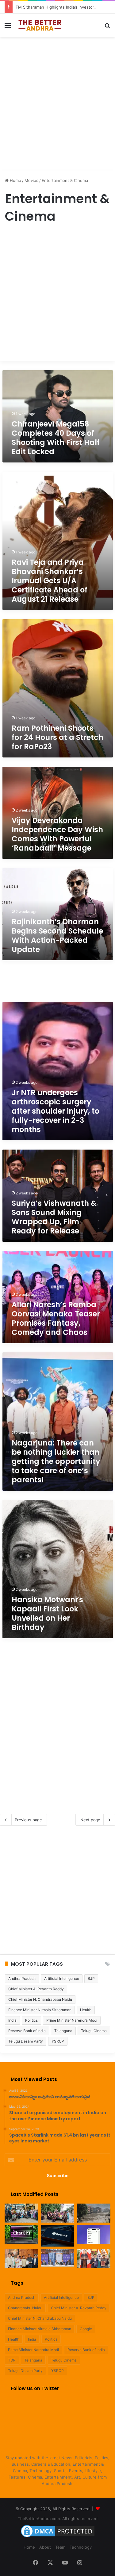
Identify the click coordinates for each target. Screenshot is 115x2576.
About (45, 2547)
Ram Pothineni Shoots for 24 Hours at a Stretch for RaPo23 (57, 737)
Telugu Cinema (94, 2031)
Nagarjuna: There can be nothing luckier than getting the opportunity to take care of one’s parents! (56, 1461)
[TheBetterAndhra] (40, 25)
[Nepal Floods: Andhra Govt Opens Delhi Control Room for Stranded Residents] (94, 2213)
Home (15, 180)
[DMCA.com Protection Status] (58, 2537)
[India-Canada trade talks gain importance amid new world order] (94, 2259)
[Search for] (107, 28)
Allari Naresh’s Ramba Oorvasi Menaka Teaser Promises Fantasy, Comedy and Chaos (56, 1318)
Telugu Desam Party (26, 2041)
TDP (12, 2360)
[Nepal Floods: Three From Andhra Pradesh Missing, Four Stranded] (21, 2213)
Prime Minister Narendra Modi (72, 2020)
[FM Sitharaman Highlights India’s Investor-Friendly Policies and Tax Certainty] (58, 2258)
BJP (91, 1978)
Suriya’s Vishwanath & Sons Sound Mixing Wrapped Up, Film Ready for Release (54, 1217)
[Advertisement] (57, 101)
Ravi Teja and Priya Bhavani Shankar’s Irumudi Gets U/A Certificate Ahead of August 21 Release (50, 581)
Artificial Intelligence (62, 1978)
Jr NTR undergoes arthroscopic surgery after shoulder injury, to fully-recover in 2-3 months (56, 1111)
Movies (31, 180)
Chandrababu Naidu (25, 2308)
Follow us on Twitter (35, 2388)
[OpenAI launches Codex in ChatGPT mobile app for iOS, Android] (94, 2235)
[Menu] (8, 28)
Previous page (28, 1820)
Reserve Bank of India (27, 2031)
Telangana (63, 2031)
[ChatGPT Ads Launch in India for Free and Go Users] (21, 2235)
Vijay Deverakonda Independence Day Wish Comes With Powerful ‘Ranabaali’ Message (57, 834)
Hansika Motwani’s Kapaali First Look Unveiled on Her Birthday (47, 1613)
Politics (31, 2020)
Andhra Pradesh (22, 1978)
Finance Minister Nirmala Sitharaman (40, 2010)
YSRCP (58, 2041)
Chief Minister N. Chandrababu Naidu (40, 1999)
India (12, 2020)
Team (60, 2547)
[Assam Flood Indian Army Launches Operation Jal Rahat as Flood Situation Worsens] (58, 2213)
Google (86, 2329)
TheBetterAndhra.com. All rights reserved (58, 2519)
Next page (90, 1820)
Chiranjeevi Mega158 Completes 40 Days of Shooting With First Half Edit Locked (56, 438)
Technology (81, 2547)
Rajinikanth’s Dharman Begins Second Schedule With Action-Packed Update (57, 936)
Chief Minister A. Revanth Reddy (36, 1989)
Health (86, 2010)
